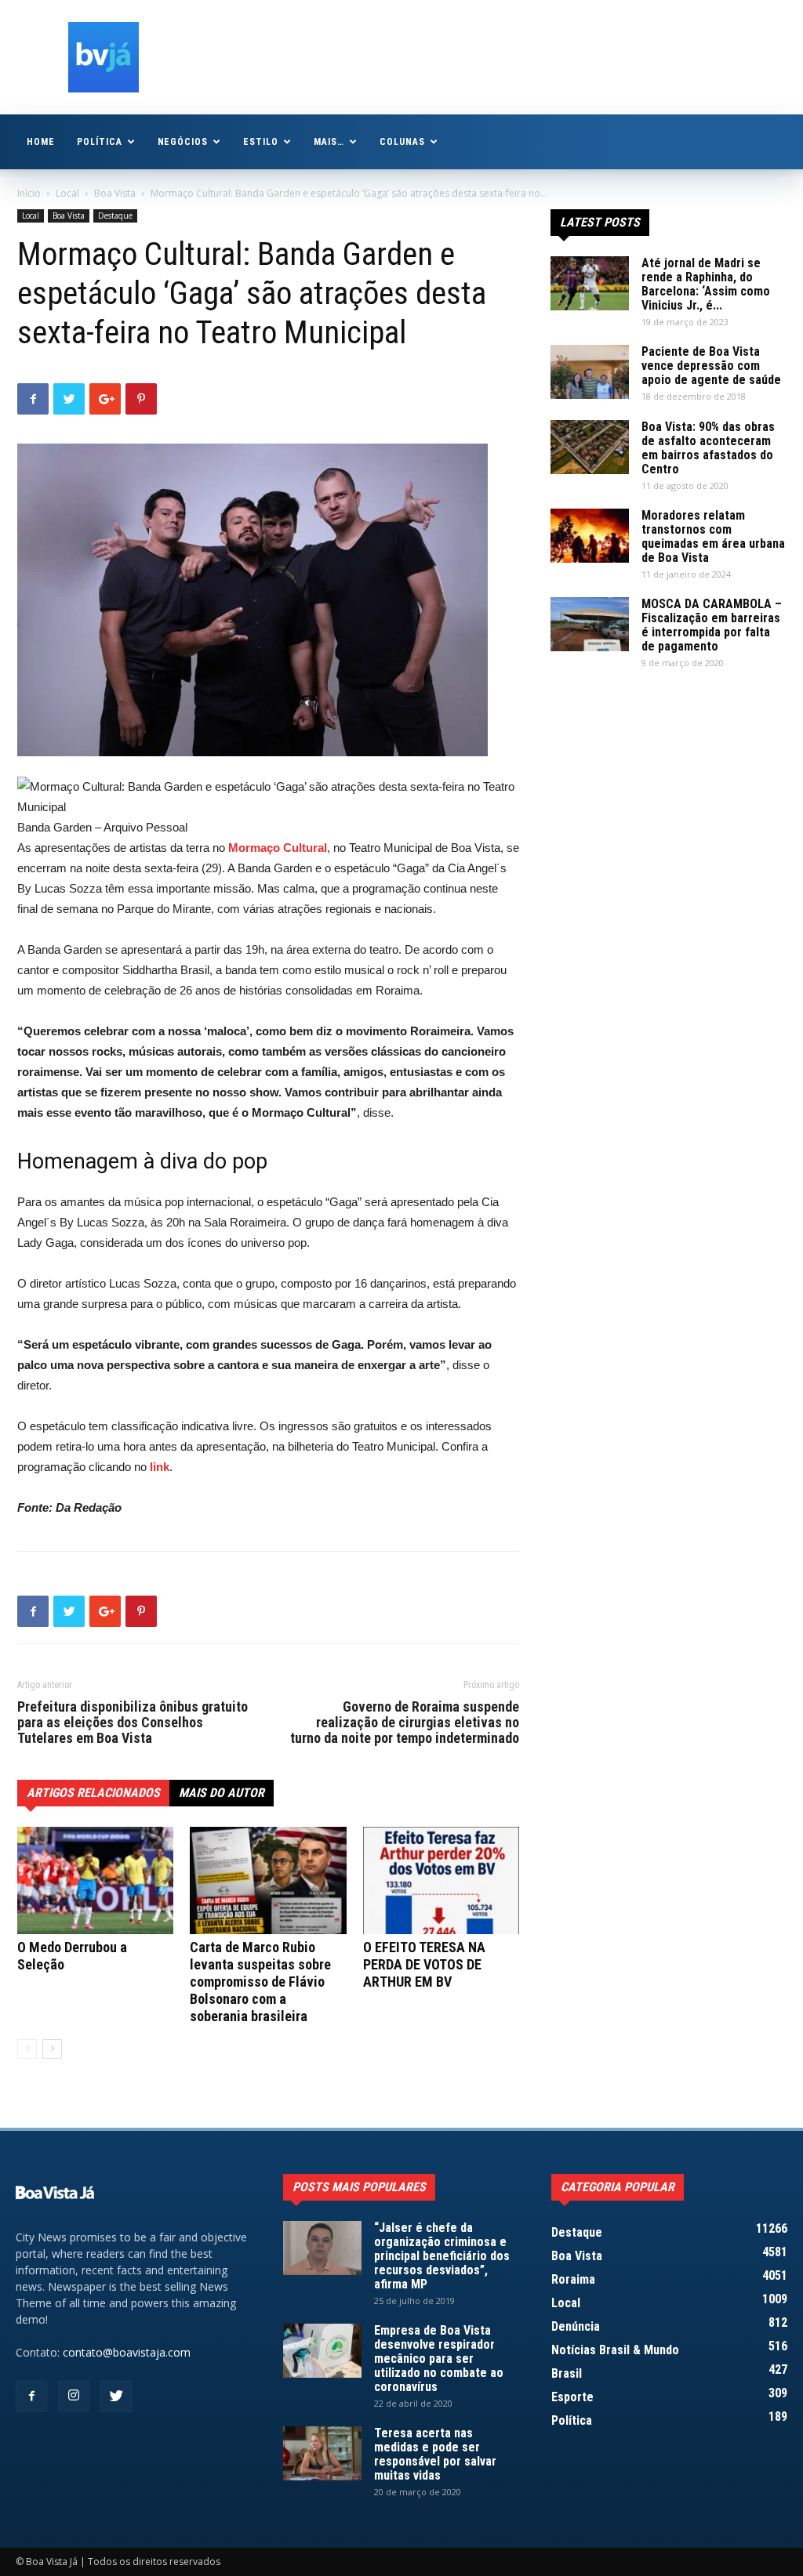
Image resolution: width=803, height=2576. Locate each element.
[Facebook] (31, 2397)
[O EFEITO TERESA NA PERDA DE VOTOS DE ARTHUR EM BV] (441, 1880)
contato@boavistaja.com (127, 2352)
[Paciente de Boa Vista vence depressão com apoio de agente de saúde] (590, 372)
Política (100, 142)
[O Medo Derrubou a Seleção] (95, 1880)
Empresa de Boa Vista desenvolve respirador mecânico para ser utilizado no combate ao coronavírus (439, 2359)
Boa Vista (115, 193)
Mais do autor (222, 1793)
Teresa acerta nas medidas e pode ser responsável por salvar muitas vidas (435, 2454)
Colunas (402, 142)
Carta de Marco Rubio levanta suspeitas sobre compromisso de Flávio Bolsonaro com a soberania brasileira (260, 1982)
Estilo (261, 142)
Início (29, 193)
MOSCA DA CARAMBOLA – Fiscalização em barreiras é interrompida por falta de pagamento (712, 625)
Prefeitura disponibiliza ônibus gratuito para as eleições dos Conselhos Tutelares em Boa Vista (133, 1723)
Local (67, 193)
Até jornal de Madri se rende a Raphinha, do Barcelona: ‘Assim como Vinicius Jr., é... (706, 284)
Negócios (183, 142)
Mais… (329, 142)
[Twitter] (116, 2397)
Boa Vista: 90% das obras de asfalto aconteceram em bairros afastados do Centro (708, 448)
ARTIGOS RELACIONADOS (93, 1793)
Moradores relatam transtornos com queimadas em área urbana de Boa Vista (713, 536)
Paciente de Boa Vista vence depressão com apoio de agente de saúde (711, 366)
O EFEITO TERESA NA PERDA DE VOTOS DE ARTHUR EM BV (424, 1964)
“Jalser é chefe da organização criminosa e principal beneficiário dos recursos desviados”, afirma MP (442, 2256)
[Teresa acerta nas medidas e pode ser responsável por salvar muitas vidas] (322, 2453)
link (160, 1467)
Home (41, 142)
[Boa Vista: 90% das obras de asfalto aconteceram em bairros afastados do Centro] (590, 447)
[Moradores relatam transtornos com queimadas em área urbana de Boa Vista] (590, 536)
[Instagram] (74, 2397)
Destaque (115, 216)
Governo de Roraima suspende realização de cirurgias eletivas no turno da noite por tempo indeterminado (405, 1723)
